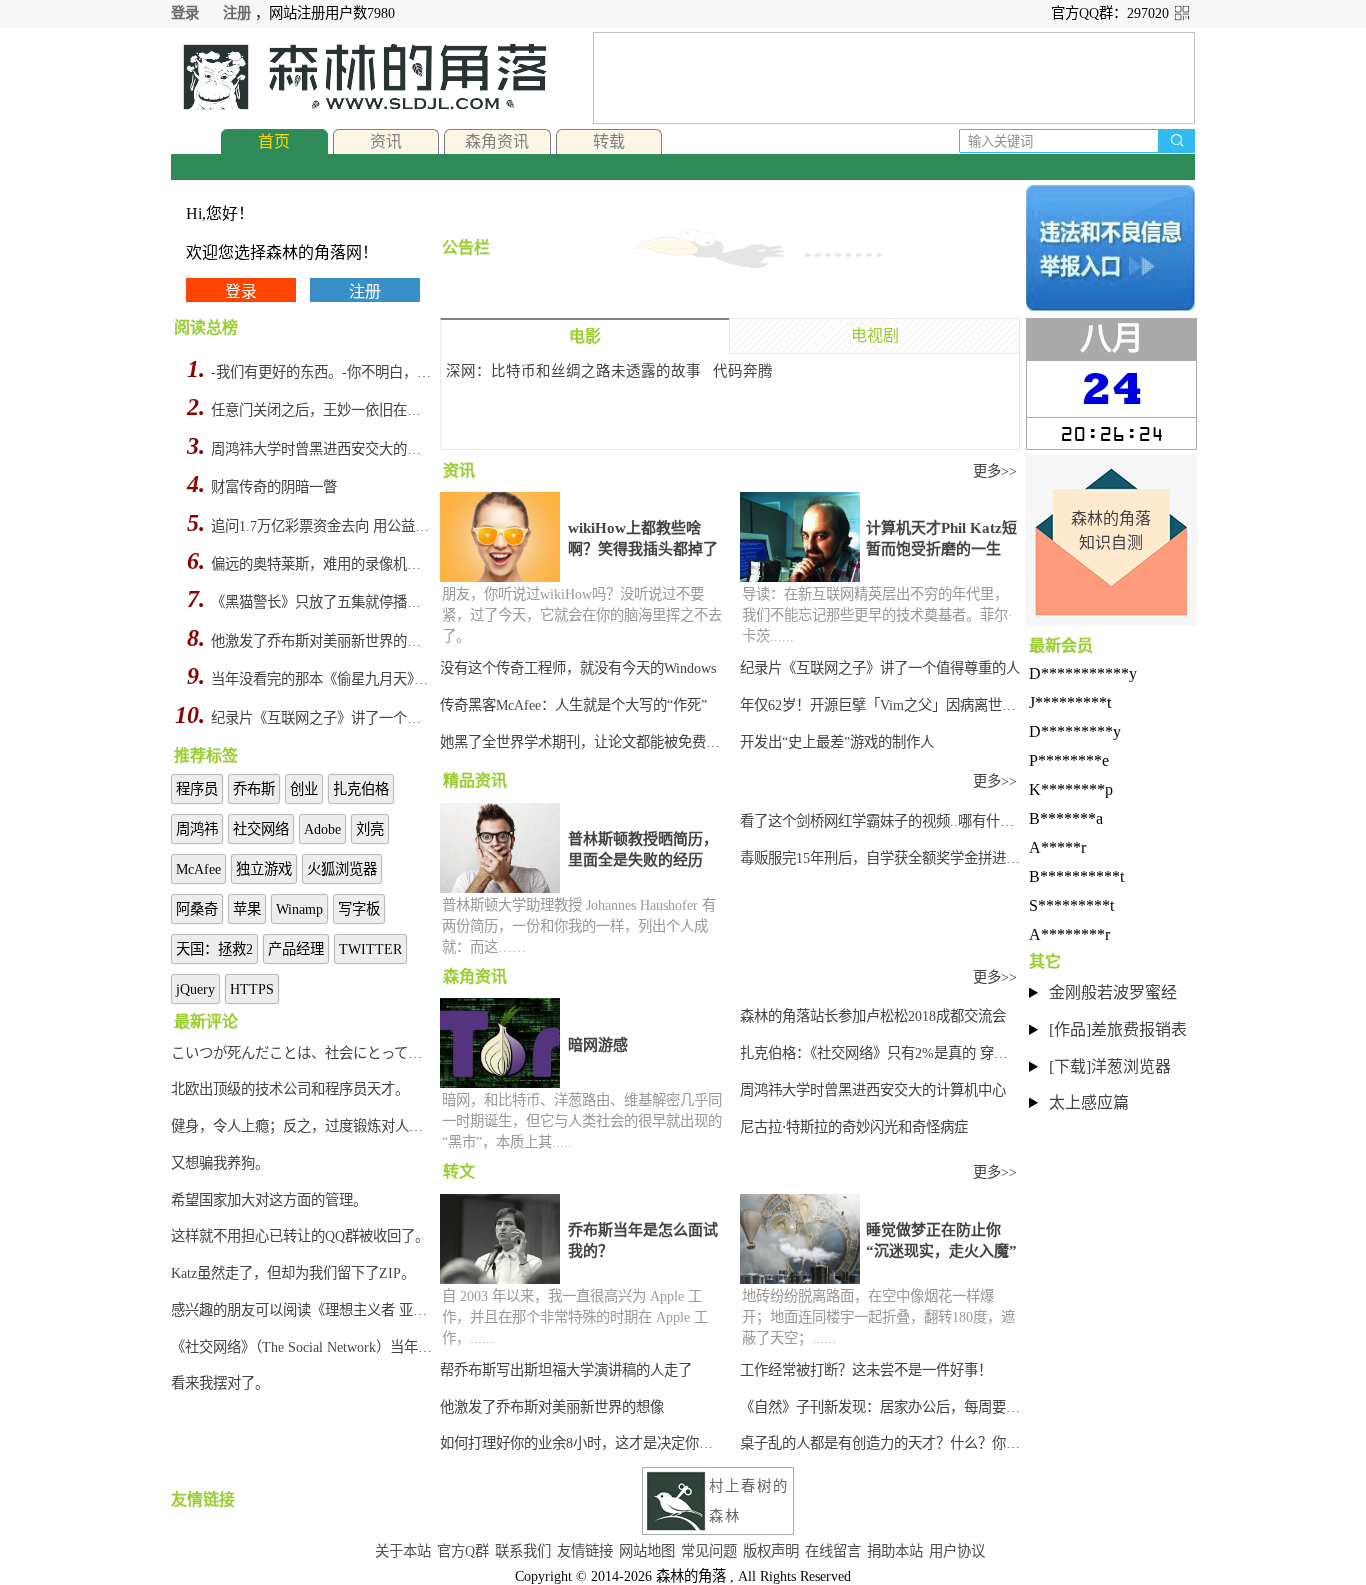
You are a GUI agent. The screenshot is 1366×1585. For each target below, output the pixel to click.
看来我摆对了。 (220, 1383)
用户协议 (957, 1551)
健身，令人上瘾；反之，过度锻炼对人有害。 (303, 1126)
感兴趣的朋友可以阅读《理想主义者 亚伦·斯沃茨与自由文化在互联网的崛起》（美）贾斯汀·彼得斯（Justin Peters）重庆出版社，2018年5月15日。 (303, 1310)
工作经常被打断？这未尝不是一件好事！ (866, 1370)
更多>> (995, 471)
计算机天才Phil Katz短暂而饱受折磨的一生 (941, 538)
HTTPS (252, 989)
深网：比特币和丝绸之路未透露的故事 (573, 371)
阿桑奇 (197, 909)
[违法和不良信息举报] (1110, 248)
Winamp (299, 909)
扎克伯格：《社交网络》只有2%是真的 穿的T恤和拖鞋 (880, 1053)
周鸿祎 (197, 829)
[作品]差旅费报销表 (1118, 1029)
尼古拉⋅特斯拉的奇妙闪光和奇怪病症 (854, 1127)
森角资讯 (497, 141)
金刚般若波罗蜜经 (1113, 992)
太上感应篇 (1089, 1102)
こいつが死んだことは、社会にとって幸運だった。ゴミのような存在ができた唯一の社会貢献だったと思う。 (303, 1053)
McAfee (198, 869)
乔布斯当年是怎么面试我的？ (643, 1240)
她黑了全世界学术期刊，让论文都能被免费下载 (582, 742)
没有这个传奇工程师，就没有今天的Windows (578, 668)
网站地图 (647, 1551)
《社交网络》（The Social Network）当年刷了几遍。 (303, 1347)
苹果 (247, 909)
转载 (609, 141)
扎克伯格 (361, 789)
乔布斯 (254, 789)
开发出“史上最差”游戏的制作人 (837, 742)
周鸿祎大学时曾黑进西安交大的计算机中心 (323, 449)
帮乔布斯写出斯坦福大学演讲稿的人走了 (566, 1370)
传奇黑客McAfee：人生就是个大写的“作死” (573, 705)
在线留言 (833, 1551)
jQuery (195, 989)
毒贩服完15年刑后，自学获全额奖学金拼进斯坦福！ (880, 858)
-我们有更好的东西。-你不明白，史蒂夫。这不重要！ (323, 372)
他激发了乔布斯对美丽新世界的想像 (323, 641)
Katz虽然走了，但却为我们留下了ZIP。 (293, 1273)
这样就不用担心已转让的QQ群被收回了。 (300, 1236)
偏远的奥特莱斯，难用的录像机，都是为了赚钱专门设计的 (323, 564)
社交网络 (261, 829)
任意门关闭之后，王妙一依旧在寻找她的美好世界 (323, 410)
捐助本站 (895, 1551)
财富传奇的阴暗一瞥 (274, 487)
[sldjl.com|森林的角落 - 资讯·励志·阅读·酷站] (359, 77)
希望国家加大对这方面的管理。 (269, 1200)
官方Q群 (463, 1551)
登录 (185, 13)
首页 (274, 141)
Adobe (322, 829)
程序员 (197, 789)
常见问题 (709, 1551)
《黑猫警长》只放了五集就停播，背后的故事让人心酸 (323, 602)
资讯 (386, 141)
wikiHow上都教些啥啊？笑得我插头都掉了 (643, 538)
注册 (237, 13)
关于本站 (403, 1551)
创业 (304, 789)
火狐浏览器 (342, 869)
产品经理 (296, 949)
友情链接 (585, 1551)
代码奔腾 (743, 371)
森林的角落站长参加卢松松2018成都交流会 (873, 1016)
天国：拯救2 (214, 949)
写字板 (359, 909)
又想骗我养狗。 (220, 1163)
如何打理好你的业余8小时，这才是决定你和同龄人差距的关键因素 (582, 1443)
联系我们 (523, 1551)
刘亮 (370, 829)
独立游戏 (264, 869)
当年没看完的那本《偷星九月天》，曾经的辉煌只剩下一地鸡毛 (323, 679)
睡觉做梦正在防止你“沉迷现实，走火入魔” (941, 1240)
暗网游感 (598, 1045)
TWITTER (370, 949)
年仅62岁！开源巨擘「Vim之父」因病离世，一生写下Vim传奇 (880, 705)
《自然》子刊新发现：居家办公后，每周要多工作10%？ (880, 1407)
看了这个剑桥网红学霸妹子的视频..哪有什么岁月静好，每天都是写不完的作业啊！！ (880, 821)
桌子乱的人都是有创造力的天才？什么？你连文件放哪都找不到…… (880, 1443)
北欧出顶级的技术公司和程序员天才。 (290, 1089)
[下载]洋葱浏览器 (1110, 1066)
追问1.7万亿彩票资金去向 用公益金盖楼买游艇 (323, 526)
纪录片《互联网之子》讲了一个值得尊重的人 (323, 718)
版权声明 (771, 1551)
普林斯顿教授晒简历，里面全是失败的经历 (643, 849)
